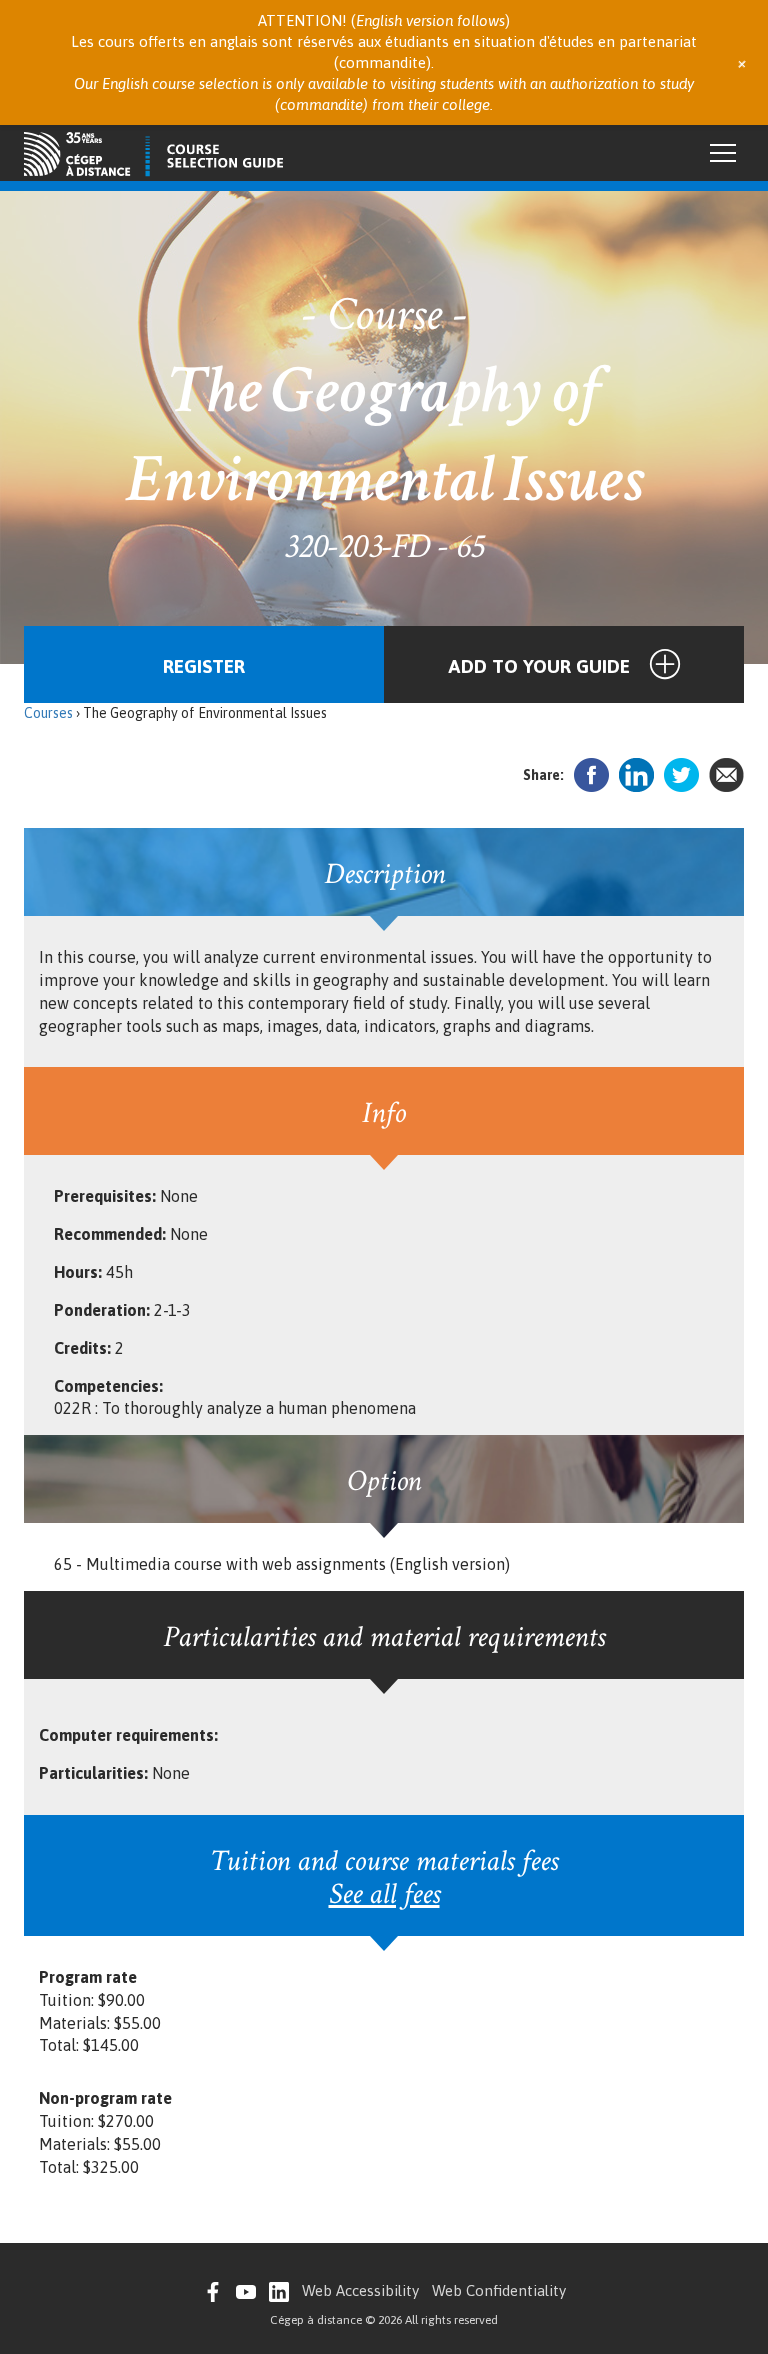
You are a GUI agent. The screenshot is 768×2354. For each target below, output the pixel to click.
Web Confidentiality (499, 2290)
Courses (48, 713)
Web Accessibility (360, 2290)
